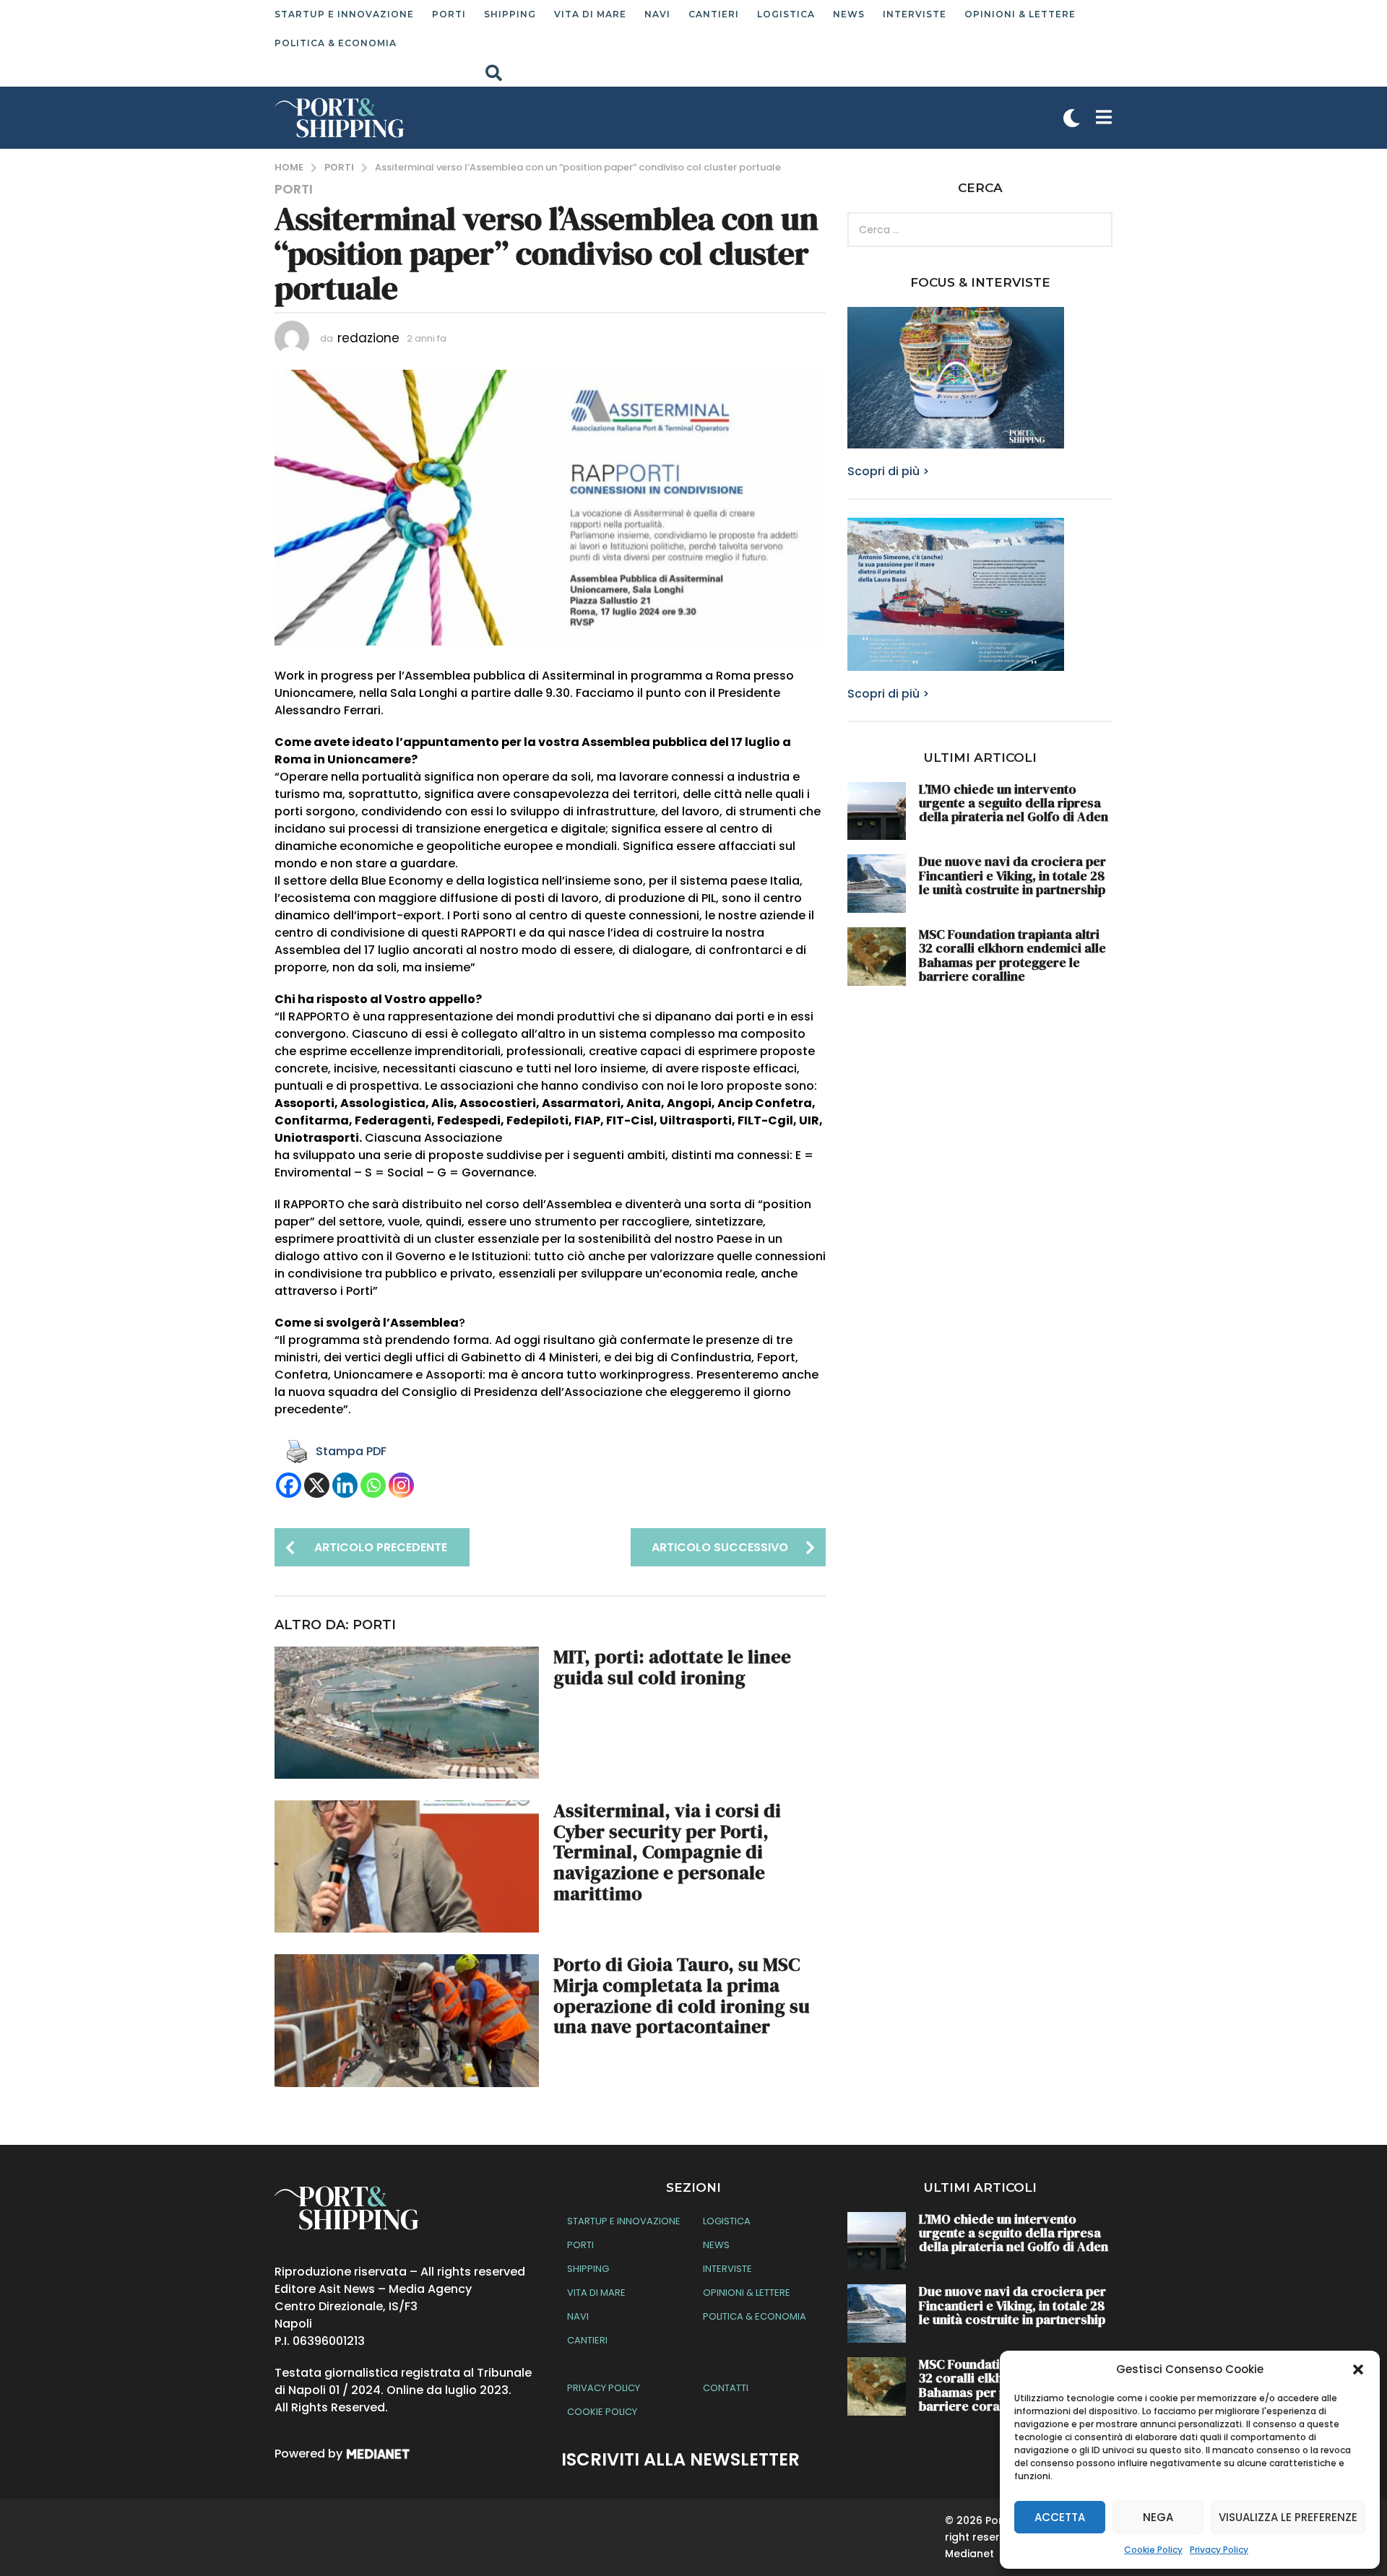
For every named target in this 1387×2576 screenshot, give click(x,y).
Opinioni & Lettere (1020, 14)
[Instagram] (401, 1485)
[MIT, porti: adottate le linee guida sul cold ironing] (407, 1713)
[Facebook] (289, 1485)
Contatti (726, 2388)
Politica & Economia (336, 43)
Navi (657, 14)
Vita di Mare (590, 14)
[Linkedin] (345, 1485)
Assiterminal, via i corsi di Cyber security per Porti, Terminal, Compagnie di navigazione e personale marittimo (667, 1852)
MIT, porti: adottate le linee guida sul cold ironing (672, 1667)
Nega (1158, 2517)
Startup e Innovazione (344, 14)
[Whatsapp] (373, 1485)
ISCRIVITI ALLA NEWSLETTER (680, 2459)
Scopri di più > (888, 471)
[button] (1358, 2369)
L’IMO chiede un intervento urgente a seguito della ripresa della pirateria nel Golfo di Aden (1014, 803)
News (849, 14)
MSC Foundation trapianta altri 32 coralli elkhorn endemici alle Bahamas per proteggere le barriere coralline (1012, 955)
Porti (449, 14)
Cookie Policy (1153, 2550)
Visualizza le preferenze (1288, 2517)
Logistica (786, 14)
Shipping (510, 14)
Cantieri (714, 14)
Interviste (915, 14)
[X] (317, 1485)
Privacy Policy (1219, 2550)
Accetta (1060, 2517)
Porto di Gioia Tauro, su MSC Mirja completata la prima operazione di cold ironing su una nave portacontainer (682, 1995)
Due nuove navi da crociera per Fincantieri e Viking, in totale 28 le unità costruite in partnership (1012, 875)
